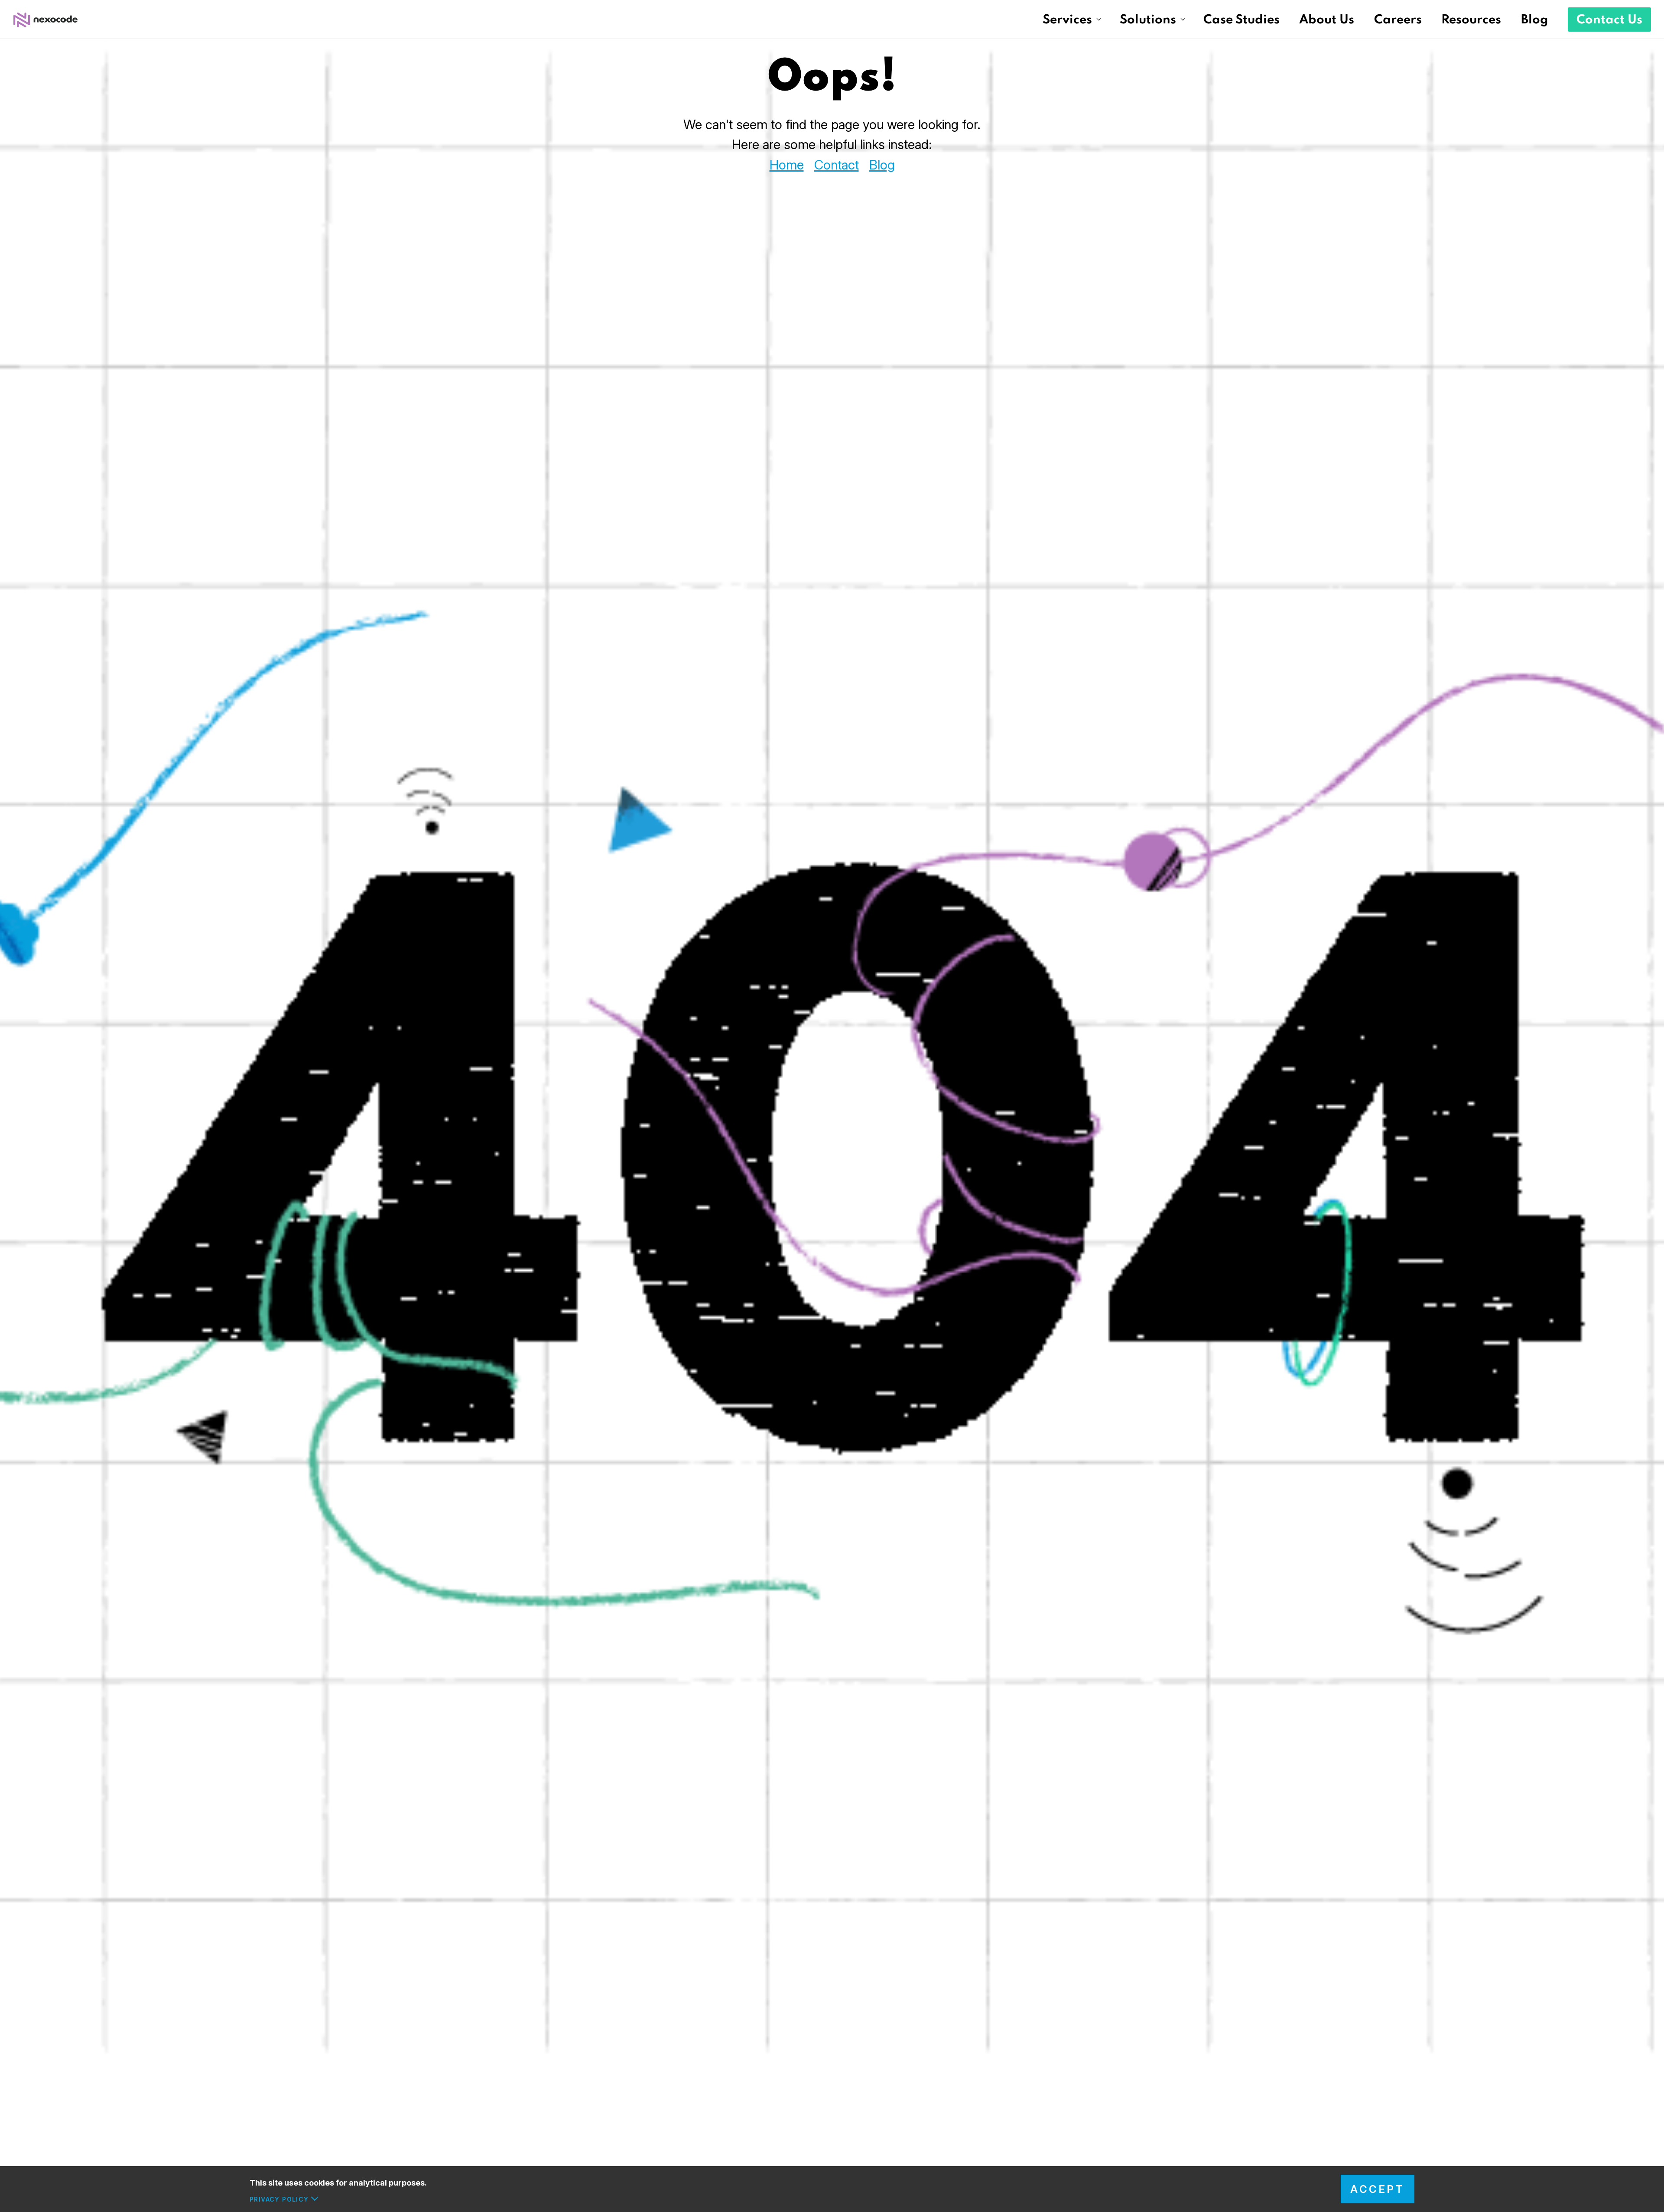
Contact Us (1609, 20)
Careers (1398, 20)
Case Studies (1241, 20)
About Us (1327, 20)
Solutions (1148, 20)
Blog (1535, 20)
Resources (1471, 20)
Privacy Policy (279, 2199)
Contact (837, 165)
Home (787, 165)
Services (1067, 20)
